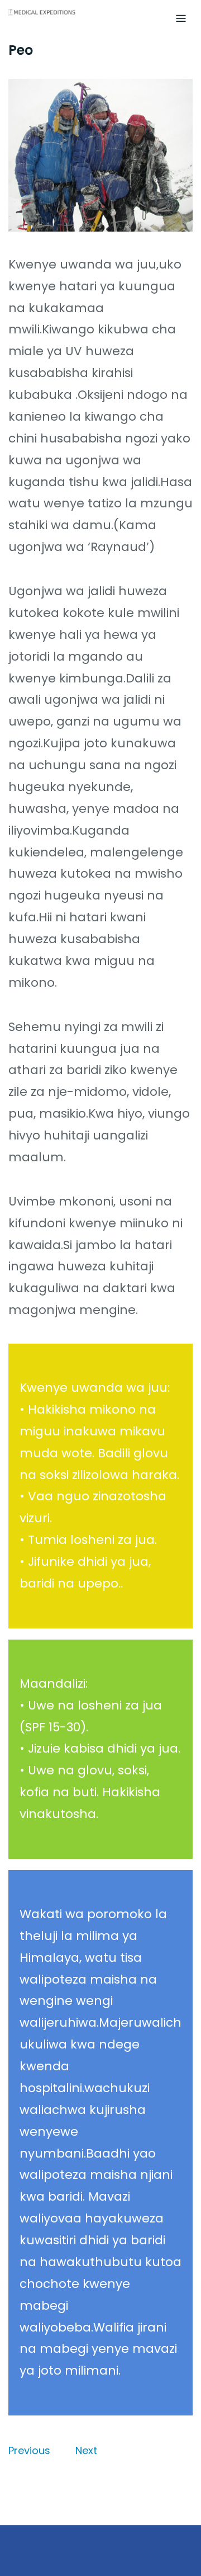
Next (86, 2450)
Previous (29, 2450)
